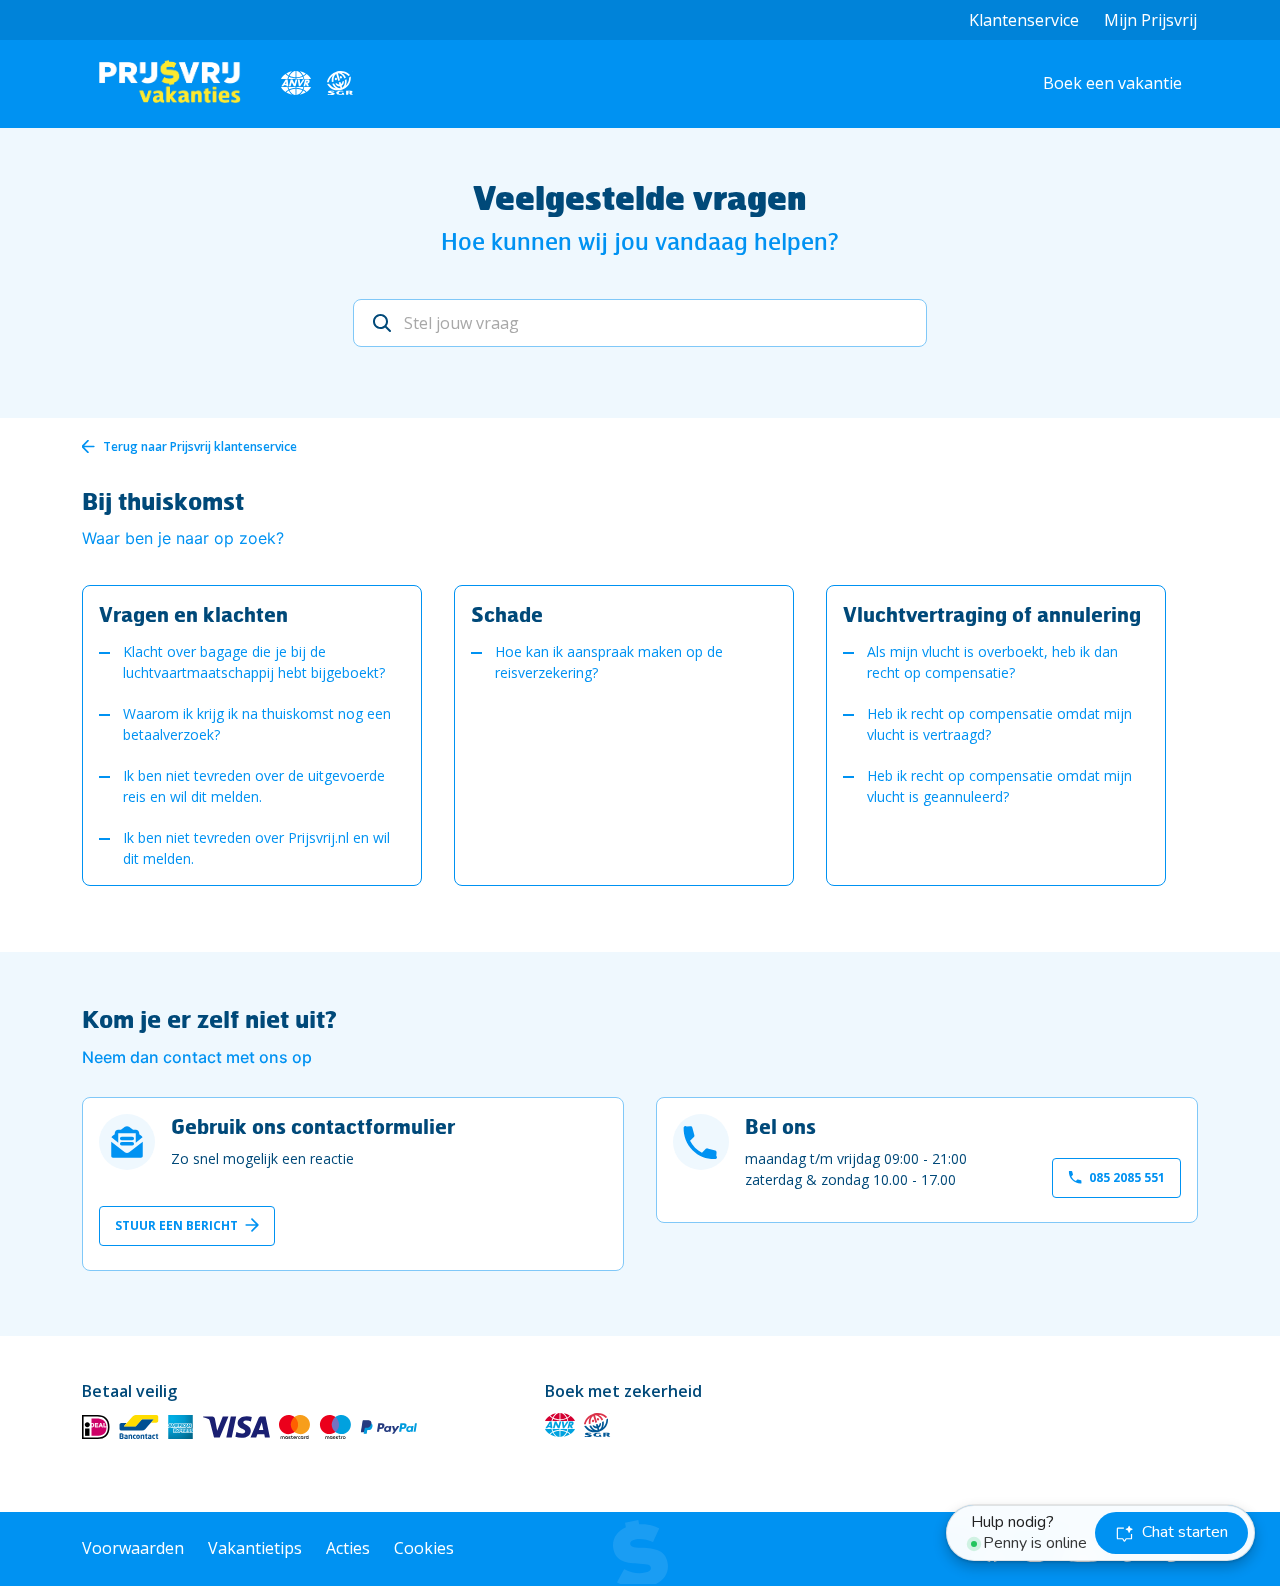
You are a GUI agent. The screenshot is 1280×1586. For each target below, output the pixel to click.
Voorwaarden (133, 1548)
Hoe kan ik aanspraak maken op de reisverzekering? (609, 662)
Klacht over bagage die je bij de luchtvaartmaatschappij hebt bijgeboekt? (254, 662)
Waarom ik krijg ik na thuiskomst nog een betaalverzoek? (257, 724)
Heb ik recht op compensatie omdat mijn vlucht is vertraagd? (999, 724)
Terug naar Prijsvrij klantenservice (200, 446)
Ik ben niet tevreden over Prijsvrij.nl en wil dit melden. (256, 848)
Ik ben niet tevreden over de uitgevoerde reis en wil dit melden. (254, 786)
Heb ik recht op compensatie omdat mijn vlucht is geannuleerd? (999, 786)
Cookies (424, 1548)
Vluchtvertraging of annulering (992, 614)
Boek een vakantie (1112, 83)
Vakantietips (255, 1548)
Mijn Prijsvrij (1150, 20)
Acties (348, 1548)
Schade (507, 614)
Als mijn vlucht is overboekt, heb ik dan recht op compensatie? (992, 662)
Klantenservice (1024, 20)
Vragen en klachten (193, 614)
